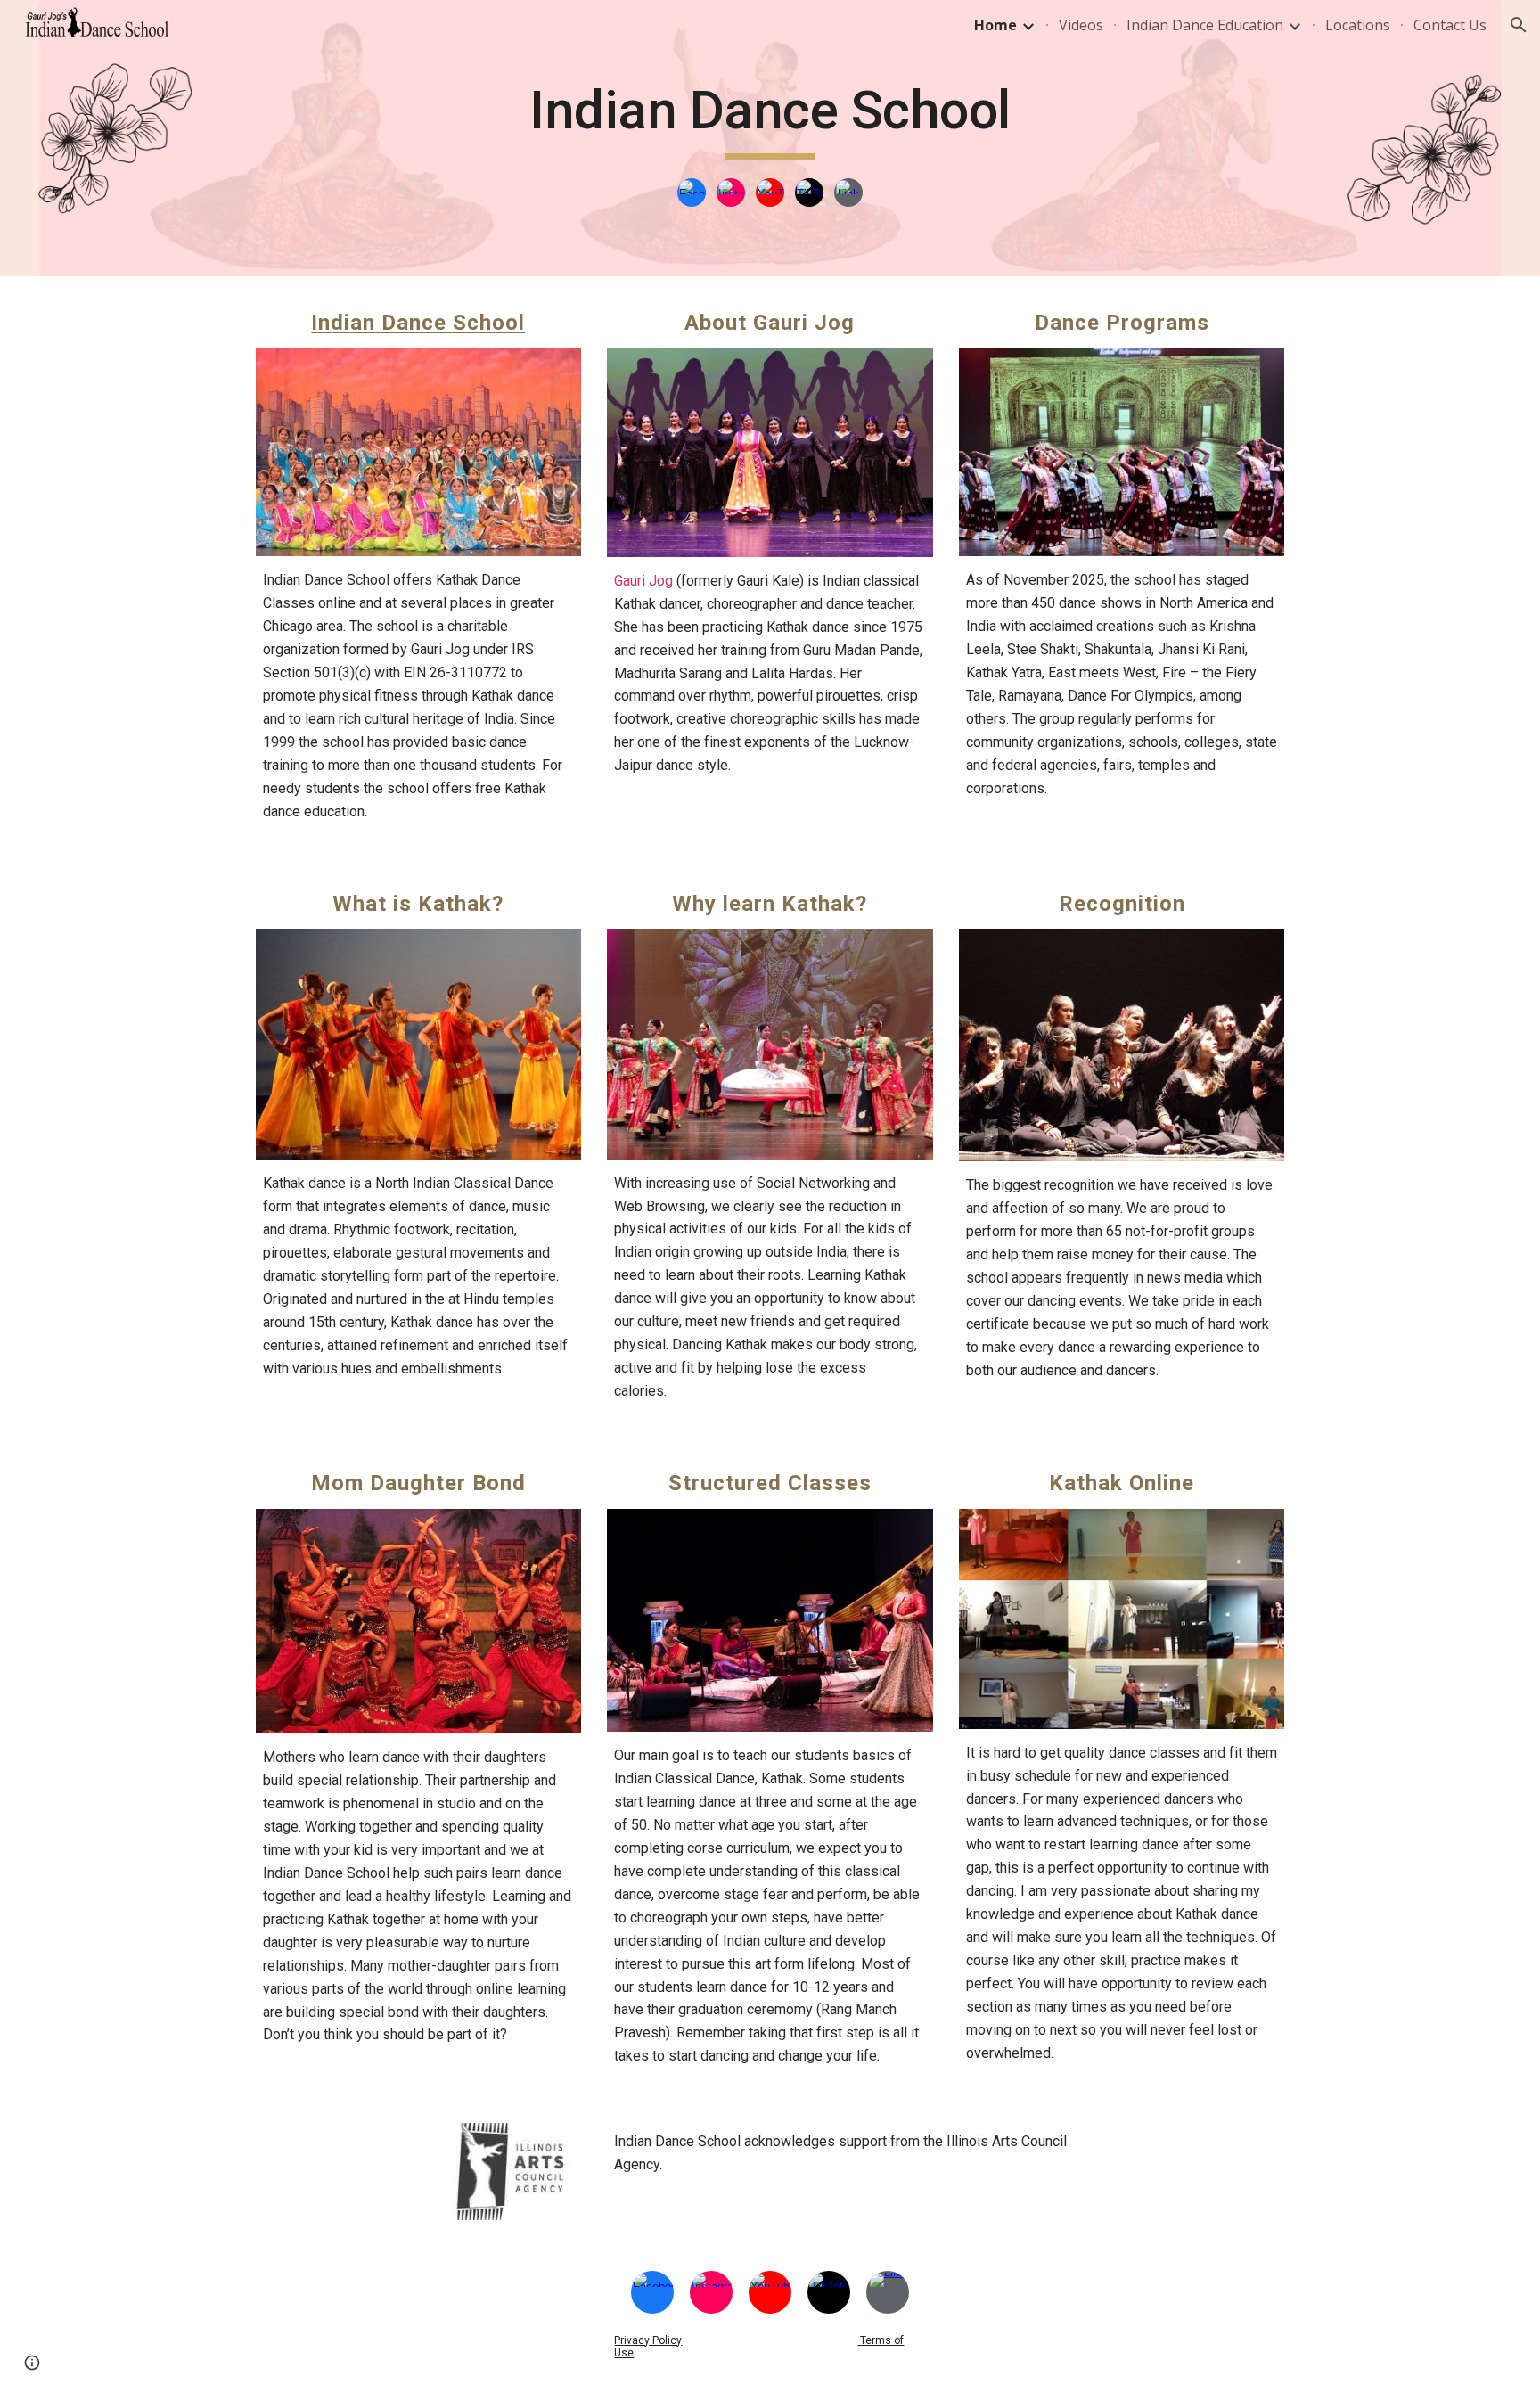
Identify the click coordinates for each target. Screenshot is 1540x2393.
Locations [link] (1358, 25)
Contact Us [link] (1450, 25)
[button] (1519, 25)
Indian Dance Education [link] (1205, 25)
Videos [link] (1081, 25)
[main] (770, 119)
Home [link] (995, 25)
